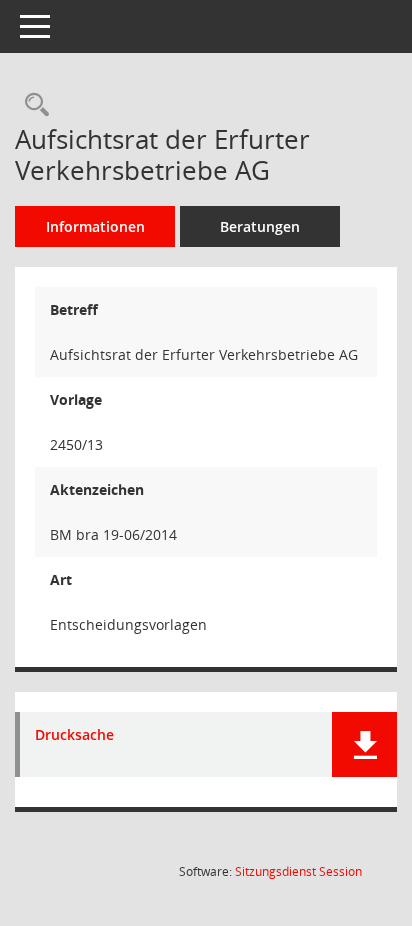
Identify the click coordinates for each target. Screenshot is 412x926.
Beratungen (260, 226)
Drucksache (74, 735)
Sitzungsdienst (298, 871)
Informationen (95, 226)
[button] (364, 744)
